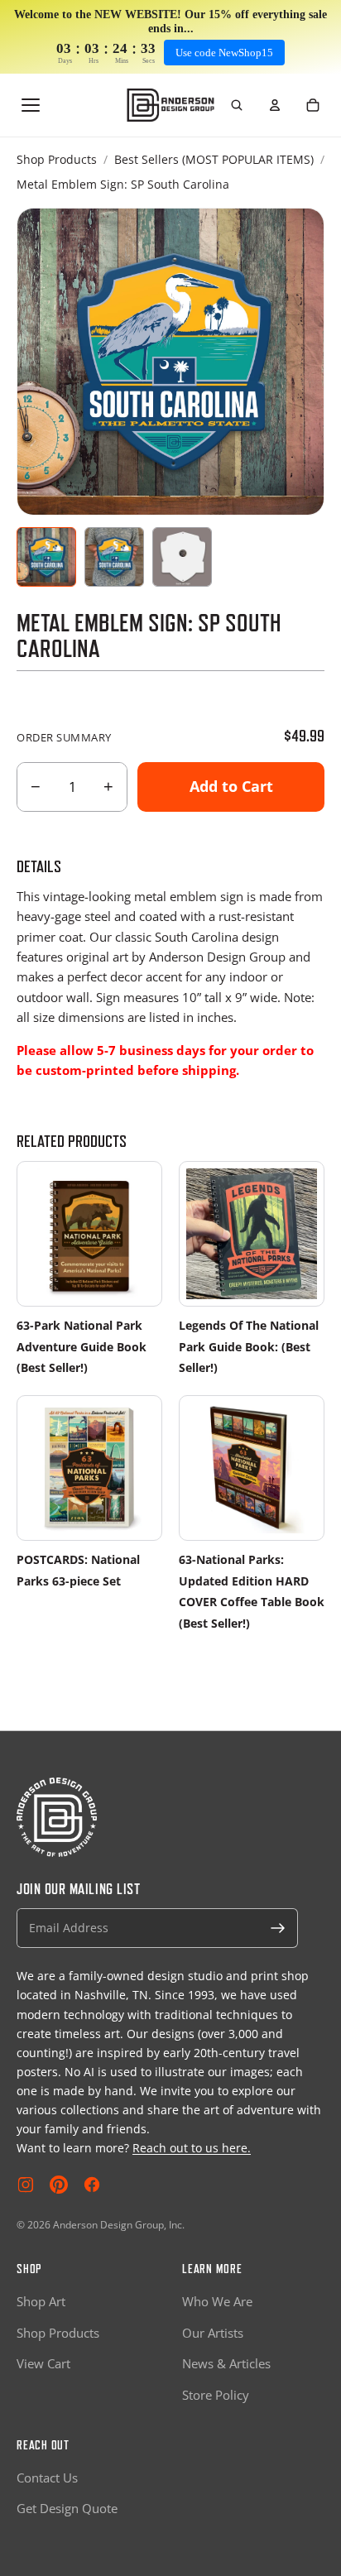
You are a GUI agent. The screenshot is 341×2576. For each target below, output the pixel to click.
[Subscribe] (278, 1928)
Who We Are (217, 2301)
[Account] (275, 105)
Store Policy (216, 2395)
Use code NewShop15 (224, 53)
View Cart (43, 2363)
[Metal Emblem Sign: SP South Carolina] (46, 557)
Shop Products (57, 159)
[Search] (237, 105)
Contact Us (47, 2478)
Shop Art (41, 2301)
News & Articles (226, 2363)
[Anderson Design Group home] (171, 105)
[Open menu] (31, 105)
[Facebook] (92, 2185)
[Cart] (313, 105)
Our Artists (213, 2333)
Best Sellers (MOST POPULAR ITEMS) (214, 159)
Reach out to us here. (192, 2148)
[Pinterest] (59, 2185)
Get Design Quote (67, 2508)
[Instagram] (26, 2185)
